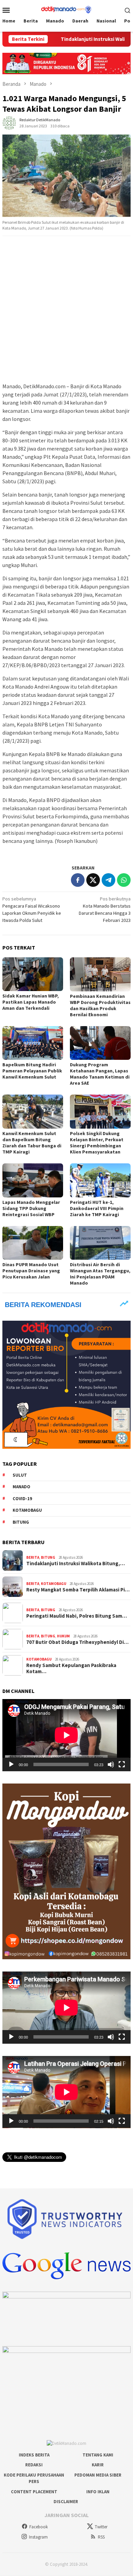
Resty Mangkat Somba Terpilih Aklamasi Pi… (78, 1590)
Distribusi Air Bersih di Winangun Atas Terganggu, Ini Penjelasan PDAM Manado (100, 1274)
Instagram (38, 2537)
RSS (101, 2537)
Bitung (21, 1522)
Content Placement (34, 2492)
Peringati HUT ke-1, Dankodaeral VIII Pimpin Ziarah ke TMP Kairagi (97, 1208)
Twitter (101, 2527)
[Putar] (11, 1764)
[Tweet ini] (93, 880)
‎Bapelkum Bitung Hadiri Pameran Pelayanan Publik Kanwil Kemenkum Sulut (32, 1071)
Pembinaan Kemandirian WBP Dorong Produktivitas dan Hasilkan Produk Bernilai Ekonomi (100, 1005)
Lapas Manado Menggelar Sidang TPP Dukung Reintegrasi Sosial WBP (31, 1208)
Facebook (39, 2527)
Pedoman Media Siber (98, 2475)
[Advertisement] (66, 310)
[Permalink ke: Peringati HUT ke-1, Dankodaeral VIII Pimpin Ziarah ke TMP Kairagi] (100, 1180)
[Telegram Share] (108, 880)
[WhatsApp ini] (124, 880)
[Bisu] (111, 1764)
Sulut (20, 1475)
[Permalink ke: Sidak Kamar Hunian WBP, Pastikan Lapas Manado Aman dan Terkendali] (33, 974)
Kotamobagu (27, 1510)
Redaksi (34, 2465)
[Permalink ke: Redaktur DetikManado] (9, 122)
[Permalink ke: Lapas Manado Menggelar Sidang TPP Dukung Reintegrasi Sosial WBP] (33, 1180)
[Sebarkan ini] (78, 880)
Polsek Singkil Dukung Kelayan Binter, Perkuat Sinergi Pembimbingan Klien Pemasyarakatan (97, 1143)
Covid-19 (22, 1499)
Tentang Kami (98, 2455)
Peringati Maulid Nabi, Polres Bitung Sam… (77, 1616)
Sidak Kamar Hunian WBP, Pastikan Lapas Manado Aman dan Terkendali (31, 1002)
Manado (21, 1487)
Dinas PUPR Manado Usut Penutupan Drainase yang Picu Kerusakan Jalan (31, 1271)
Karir (98, 2465)
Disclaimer (66, 2502)
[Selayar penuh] (122, 1764)
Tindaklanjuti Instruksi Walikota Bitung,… (76, 1564)
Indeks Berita (34, 2455)
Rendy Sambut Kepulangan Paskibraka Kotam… (71, 1668)
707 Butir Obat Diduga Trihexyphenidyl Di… (77, 1642)
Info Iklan (98, 2492)
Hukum (63, 1636)
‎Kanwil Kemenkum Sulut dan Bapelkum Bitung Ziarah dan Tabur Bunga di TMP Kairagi (32, 1143)
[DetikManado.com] (66, 9)
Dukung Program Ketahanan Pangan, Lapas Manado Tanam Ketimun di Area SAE (100, 1074)
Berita (33, 1557)
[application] (66, 1735)
